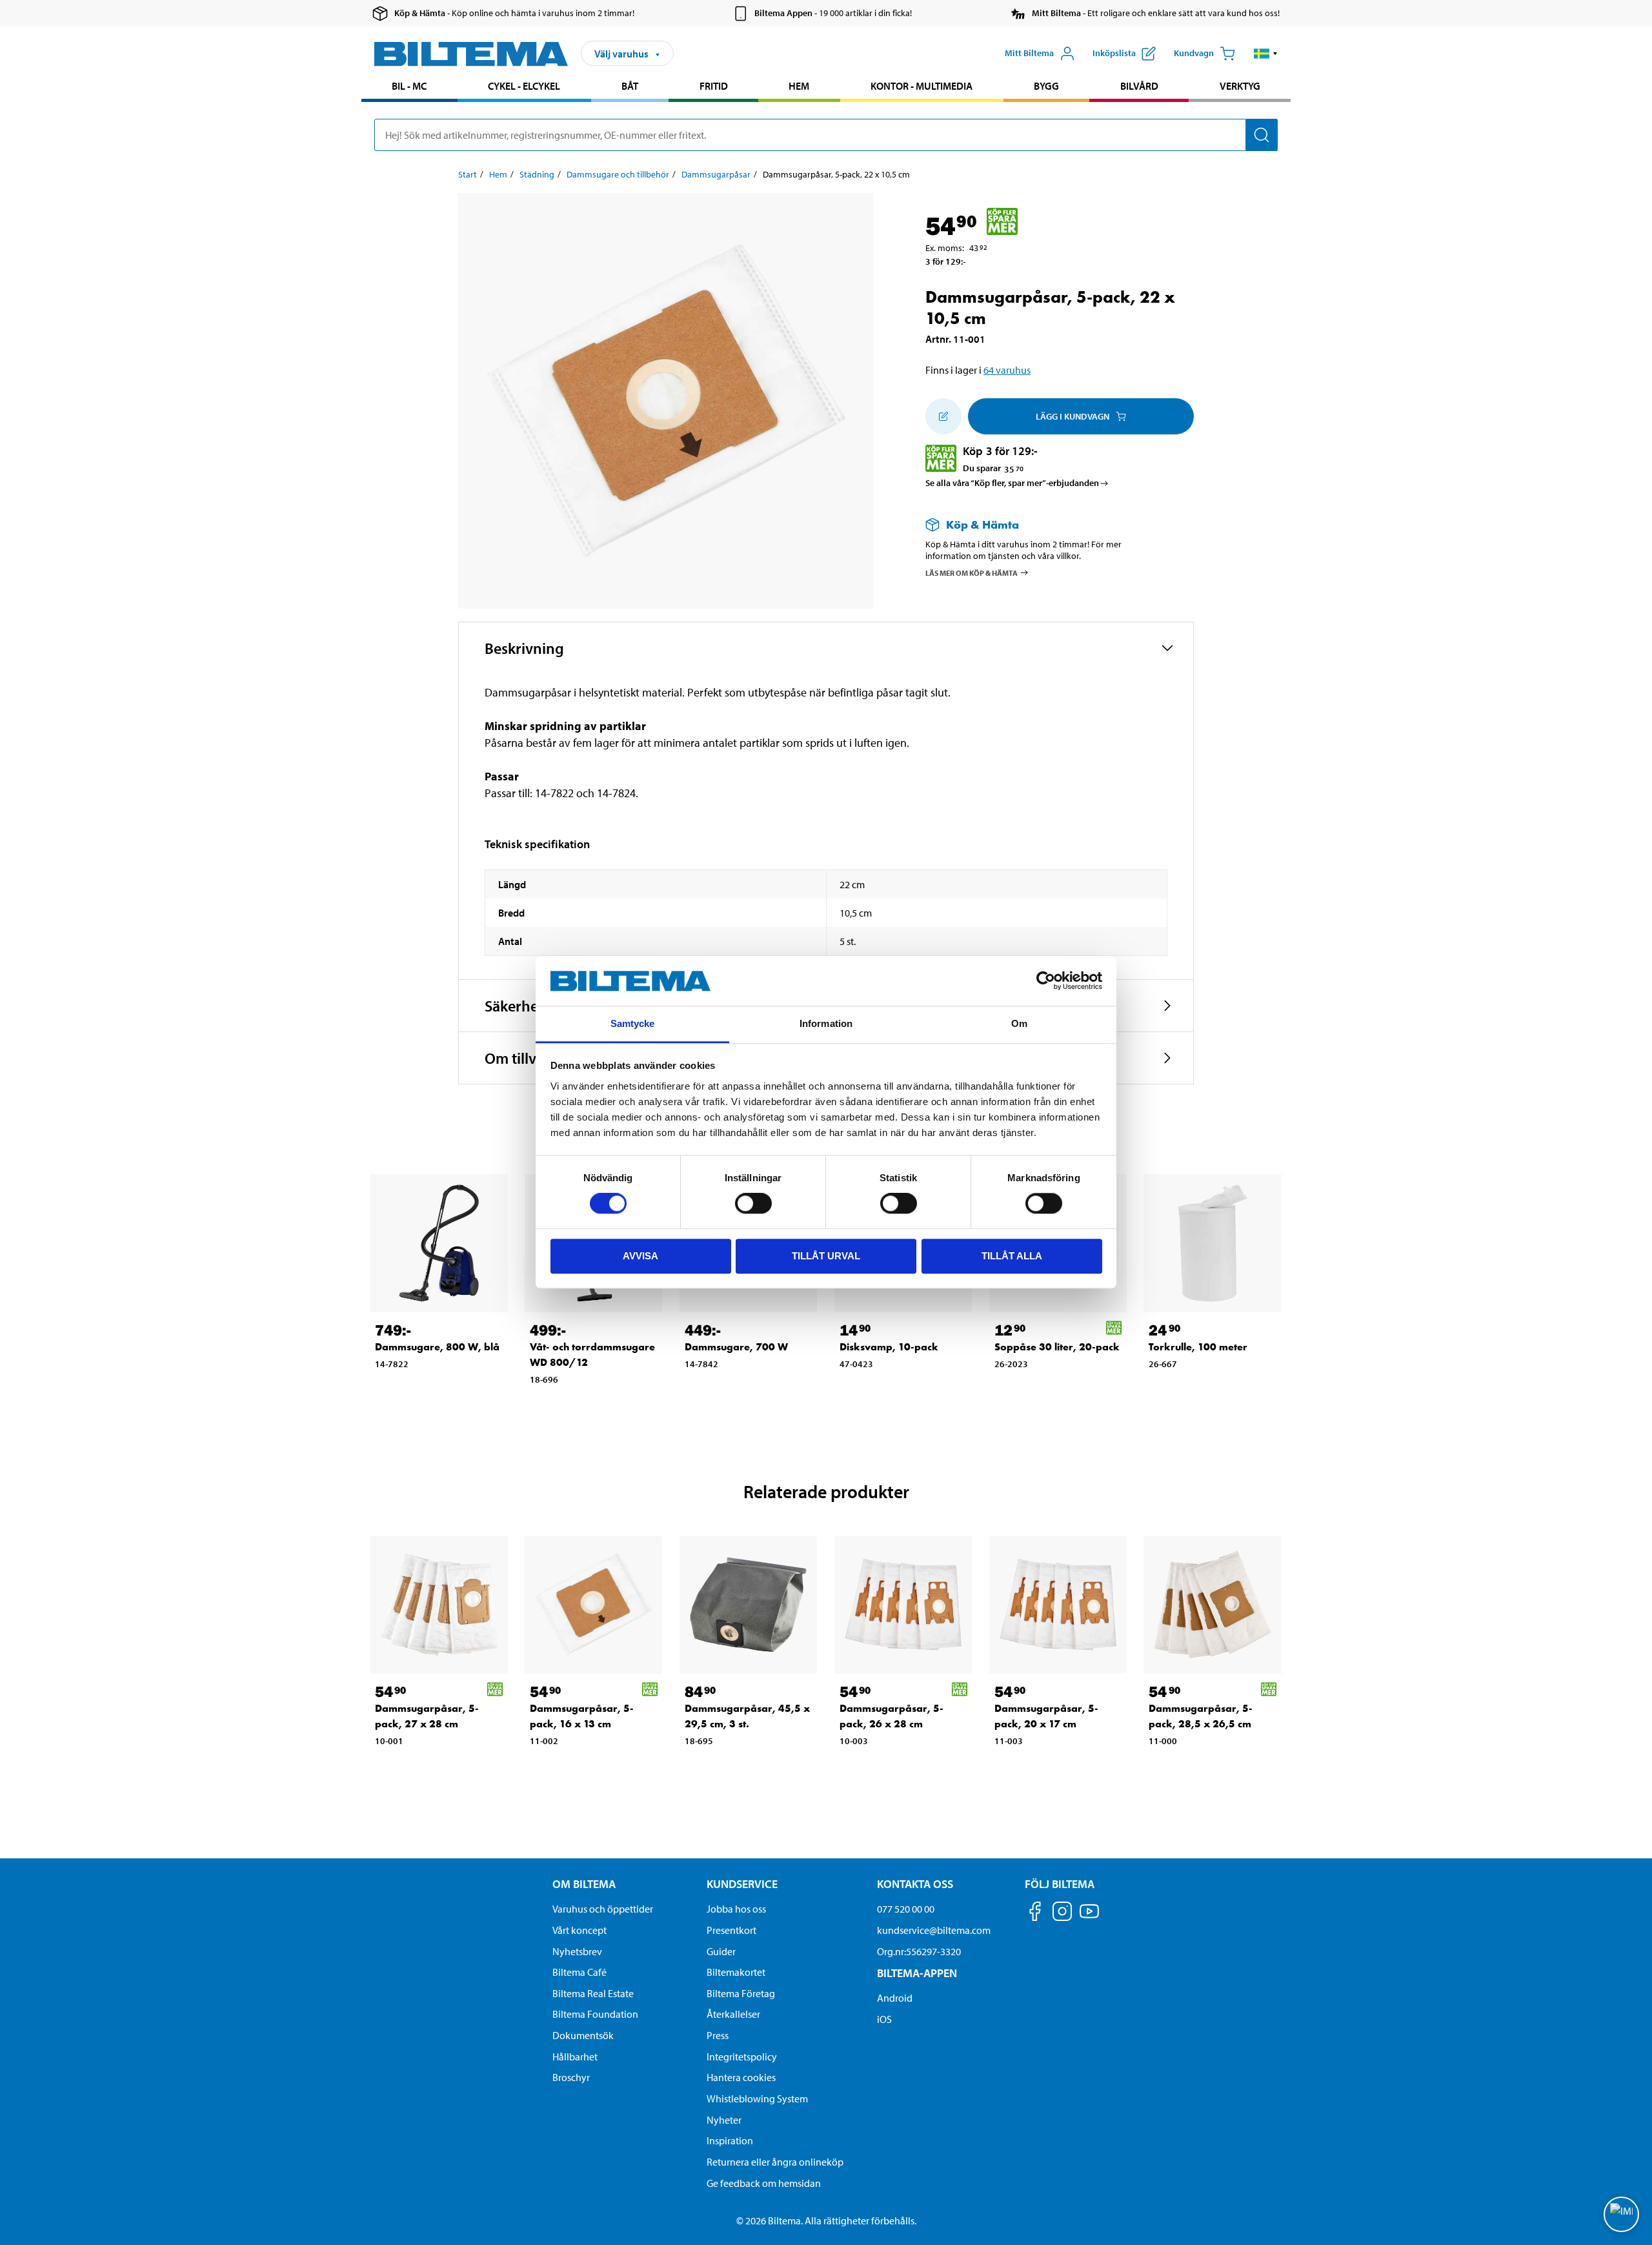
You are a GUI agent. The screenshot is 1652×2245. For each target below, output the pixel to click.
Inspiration (730, 2140)
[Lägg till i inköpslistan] (943, 416)
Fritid (714, 86)
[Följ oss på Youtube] (1089, 1917)
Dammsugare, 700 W (736, 1347)
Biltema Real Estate (593, 1993)
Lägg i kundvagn (1073, 416)
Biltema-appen (917, 1973)
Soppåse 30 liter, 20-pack (1057, 1347)
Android (895, 1998)
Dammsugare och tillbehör (618, 174)
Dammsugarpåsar (716, 174)
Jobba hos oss (736, 1909)
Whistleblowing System (757, 2098)
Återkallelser (733, 2014)
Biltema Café (579, 1972)
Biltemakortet (736, 1972)
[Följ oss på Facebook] (1035, 1914)
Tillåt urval (826, 1256)
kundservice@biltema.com (934, 1930)
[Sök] (1262, 135)
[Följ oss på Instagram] (1062, 1914)
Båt (630, 86)
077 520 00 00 (906, 1909)
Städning (537, 174)
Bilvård (1139, 86)
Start (468, 174)
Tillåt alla (1012, 1256)
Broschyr (571, 2077)
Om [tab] (1019, 1023)
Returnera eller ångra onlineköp (775, 2162)
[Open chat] (1621, 2214)
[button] (1266, 54)
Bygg (1046, 86)
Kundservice (742, 1884)
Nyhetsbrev (577, 1951)
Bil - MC (409, 86)
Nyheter (724, 2120)
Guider (721, 1951)
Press (718, 2035)
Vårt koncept (579, 1930)
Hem (799, 86)
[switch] (753, 1203)
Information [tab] (826, 1023)
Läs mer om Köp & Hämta (972, 572)
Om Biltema (584, 1884)
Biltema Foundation (595, 2014)
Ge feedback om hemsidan (764, 2183)
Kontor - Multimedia (922, 86)
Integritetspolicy (742, 2057)
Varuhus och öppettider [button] (603, 1909)
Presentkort (731, 1930)
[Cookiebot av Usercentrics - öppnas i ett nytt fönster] (1046, 981)
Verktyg (1240, 86)
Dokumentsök (583, 2035)
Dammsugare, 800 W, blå (437, 1347)
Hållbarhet (575, 2057)
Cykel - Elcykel (524, 86)
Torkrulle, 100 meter (1198, 1347)
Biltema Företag (741, 1993)
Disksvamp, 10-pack (889, 1347)
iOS (884, 2019)
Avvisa (640, 1256)
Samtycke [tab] (633, 1023)
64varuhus (1007, 370)
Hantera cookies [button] (741, 2077)
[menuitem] (409, 87)
